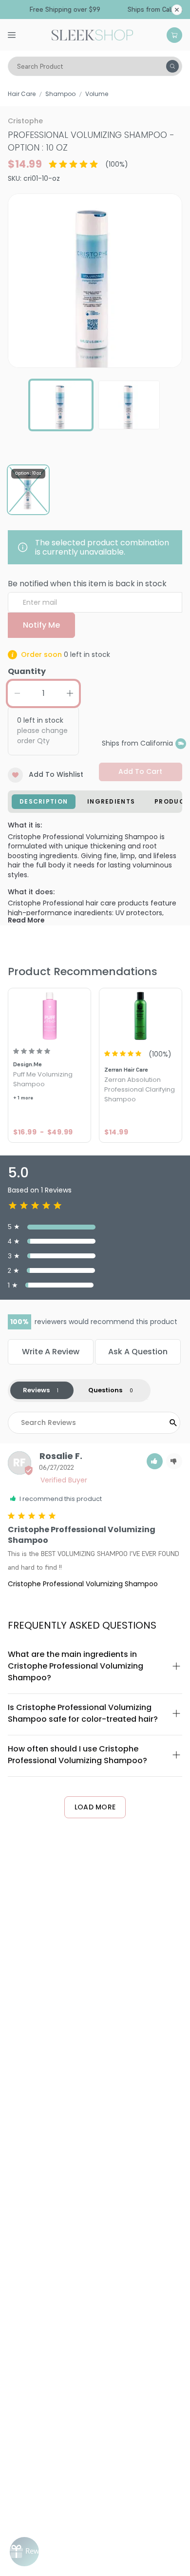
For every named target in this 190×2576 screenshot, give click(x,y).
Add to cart (140, 771)
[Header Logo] (92, 34)
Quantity (27, 671)
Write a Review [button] (51, 1352)
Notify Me (41, 625)
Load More (95, 1807)
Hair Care (22, 94)
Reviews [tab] (36, 1390)
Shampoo (60, 94)
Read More (26, 920)
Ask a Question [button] (138, 1352)
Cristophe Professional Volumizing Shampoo (83, 1584)
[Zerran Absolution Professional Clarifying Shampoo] (141, 1015)
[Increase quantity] (70, 693)
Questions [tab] (105, 1390)
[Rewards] (24, 2552)
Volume (97, 94)
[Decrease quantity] (17, 693)
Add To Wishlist (56, 774)
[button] (155, 1461)
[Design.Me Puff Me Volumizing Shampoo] (49, 1015)
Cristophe (25, 121)
